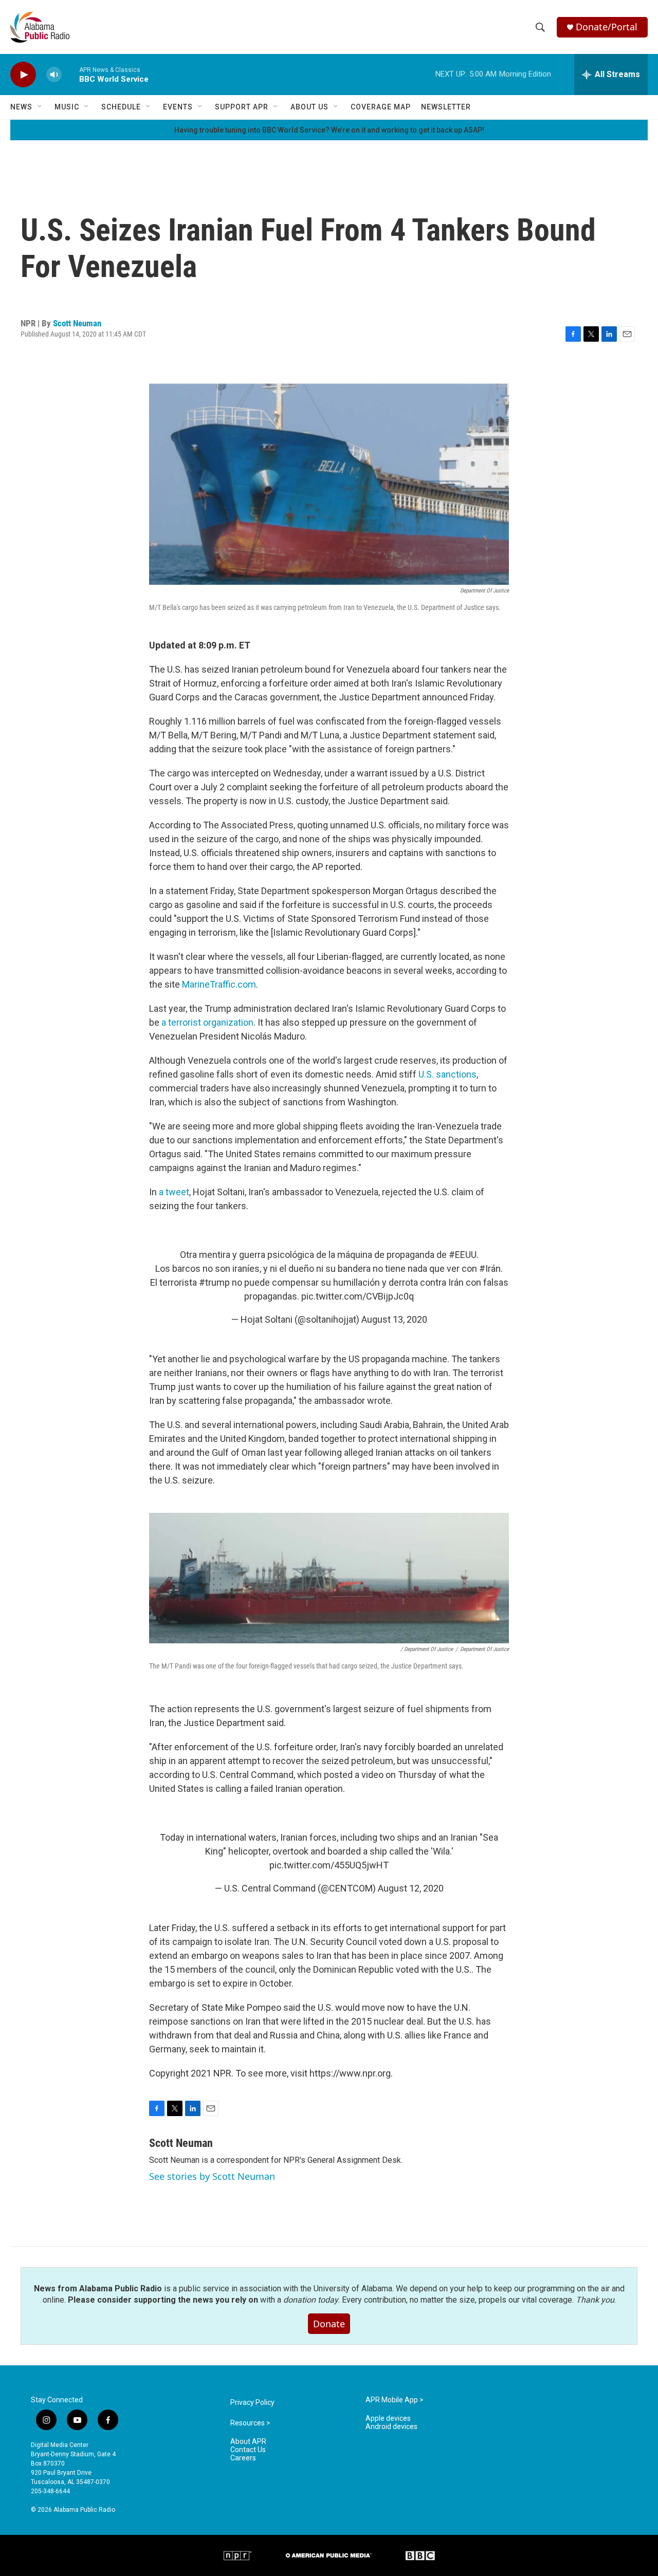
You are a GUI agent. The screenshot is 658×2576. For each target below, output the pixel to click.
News (21, 107)
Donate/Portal (607, 27)
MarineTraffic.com (219, 984)
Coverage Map (381, 107)
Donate (329, 2324)
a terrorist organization (207, 1022)
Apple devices (388, 2419)
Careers (243, 2458)
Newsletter (446, 107)
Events (178, 107)
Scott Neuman (77, 323)
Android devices (391, 2427)
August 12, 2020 (411, 1888)
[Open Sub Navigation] (40, 107)
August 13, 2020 (394, 1319)
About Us (309, 107)
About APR (248, 2442)
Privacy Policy (252, 2403)
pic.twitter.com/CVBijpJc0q (358, 1296)
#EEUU (463, 1255)
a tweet (174, 1192)
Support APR (242, 107)
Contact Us (248, 2450)
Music (67, 107)
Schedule (121, 107)
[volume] (54, 75)
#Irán (490, 1268)
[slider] (70, 74)
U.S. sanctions (447, 1074)
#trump (214, 1282)
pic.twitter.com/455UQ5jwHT (329, 1865)
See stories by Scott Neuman (212, 2176)
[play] (23, 75)
